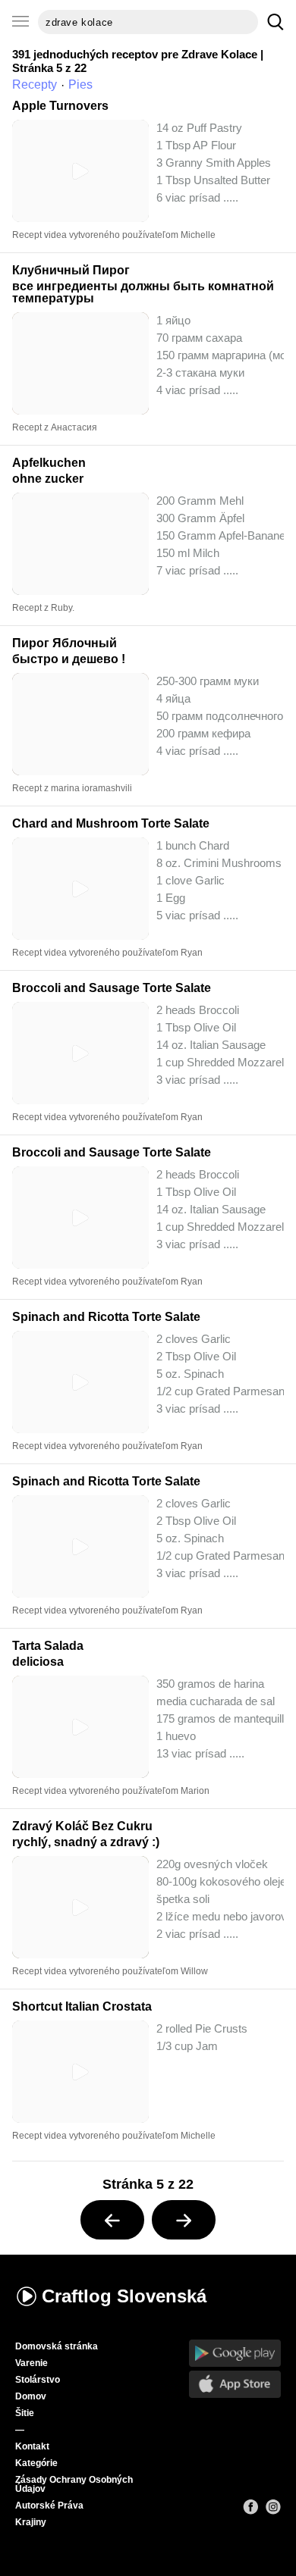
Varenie (31, 2363)
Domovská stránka (57, 2346)
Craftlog (124, 2296)
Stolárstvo (38, 2380)
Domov (31, 2396)
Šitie (25, 2413)
